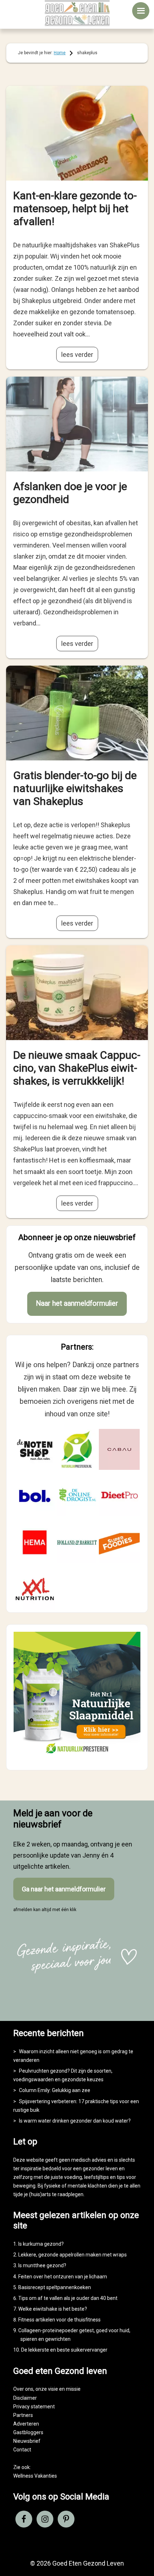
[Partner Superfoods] (119, 1542)
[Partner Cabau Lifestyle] (119, 1449)
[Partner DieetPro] (119, 1496)
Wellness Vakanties (35, 2476)
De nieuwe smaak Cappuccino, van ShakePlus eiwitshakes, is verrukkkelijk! (77, 1068)
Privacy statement (34, 2407)
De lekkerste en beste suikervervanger (64, 2350)
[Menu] (141, 11)
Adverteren (26, 2424)
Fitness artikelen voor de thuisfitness (59, 2320)
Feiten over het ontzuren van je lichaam (63, 2277)
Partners (23, 2415)
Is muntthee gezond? (42, 2265)
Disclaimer (25, 2398)
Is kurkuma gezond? (41, 2244)
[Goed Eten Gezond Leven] (77, 13)
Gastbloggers (28, 2432)
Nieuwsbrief (27, 2441)
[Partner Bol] (35, 1496)
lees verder (77, 355)
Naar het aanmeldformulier (77, 1303)
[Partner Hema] (35, 1542)
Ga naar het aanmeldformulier (64, 1889)
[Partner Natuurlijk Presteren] (77, 1449)
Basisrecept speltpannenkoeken (55, 2287)
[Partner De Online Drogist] (77, 1496)
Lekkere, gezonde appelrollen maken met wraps (73, 2255)
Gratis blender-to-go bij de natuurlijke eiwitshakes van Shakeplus (75, 788)
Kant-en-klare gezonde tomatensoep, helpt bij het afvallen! (75, 208)
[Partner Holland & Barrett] (77, 1542)
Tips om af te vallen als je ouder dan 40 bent (68, 2298)
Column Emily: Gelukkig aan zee (55, 2090)
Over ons (23, 2389)
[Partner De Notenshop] (35, 1449)
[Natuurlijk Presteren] (77, 1757)
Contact (22, 2450)
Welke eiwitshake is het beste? (53, 2309)
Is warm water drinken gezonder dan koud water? (75, 2121)
